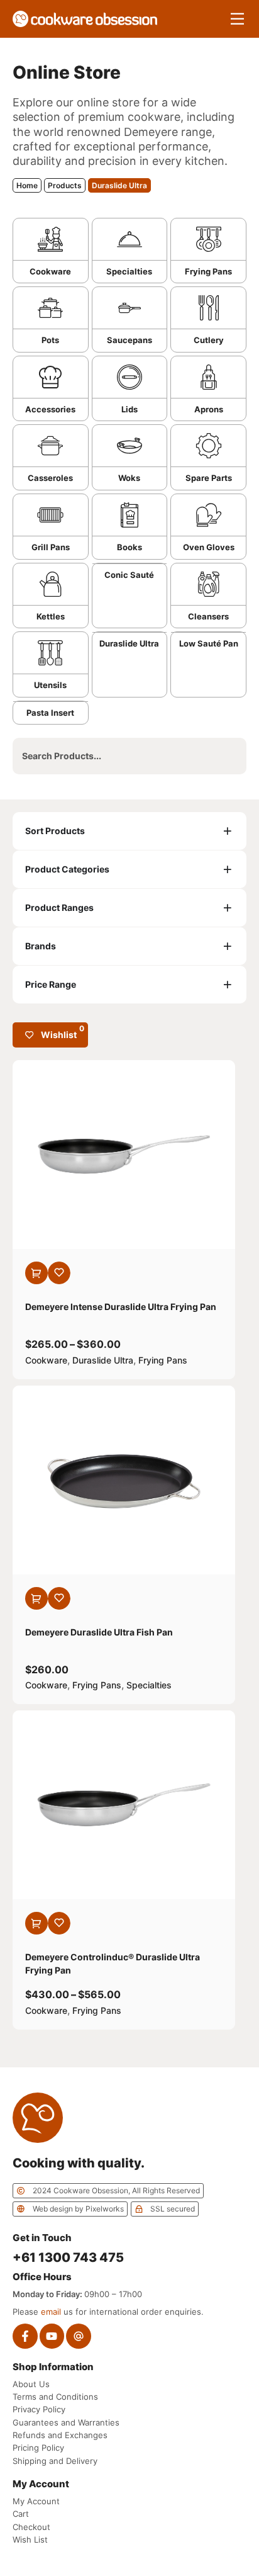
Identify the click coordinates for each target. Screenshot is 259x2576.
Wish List (30, 2539)
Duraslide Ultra (129, 643)
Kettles (51, 616)
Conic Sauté (129, 575)
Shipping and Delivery (55, 2461)
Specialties (129, 271)
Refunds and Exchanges (60, 2435)
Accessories (50, 409)
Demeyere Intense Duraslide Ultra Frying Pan (121, 1307)
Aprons (209, 409)
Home (27, 185)
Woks (129, 478)
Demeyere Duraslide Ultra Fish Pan (99, 1632)
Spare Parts (209, 478)
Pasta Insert (50, 713)
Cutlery (209, 340)
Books (129, 547)
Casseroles (50, 478)
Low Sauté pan (209, 643)
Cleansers (208, 616)
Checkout (31, 2527)
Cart (21, 2514)
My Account (36, 2501)
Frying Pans (208, 271)
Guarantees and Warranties (66, 2422)
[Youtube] (52, 2336)
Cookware (50, 271)
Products (65, 185)
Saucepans (129, 340)
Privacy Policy (39, 2409)
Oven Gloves (209, 547)
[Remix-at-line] (79, 2336)
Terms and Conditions (55, 2397)
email (51, 2312)
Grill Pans (51, 547)
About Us (31, 2384)
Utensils (50, 685)
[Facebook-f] (25, 2336)
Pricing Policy (38, 2448)
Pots (50, 340)
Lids (129, 409)
